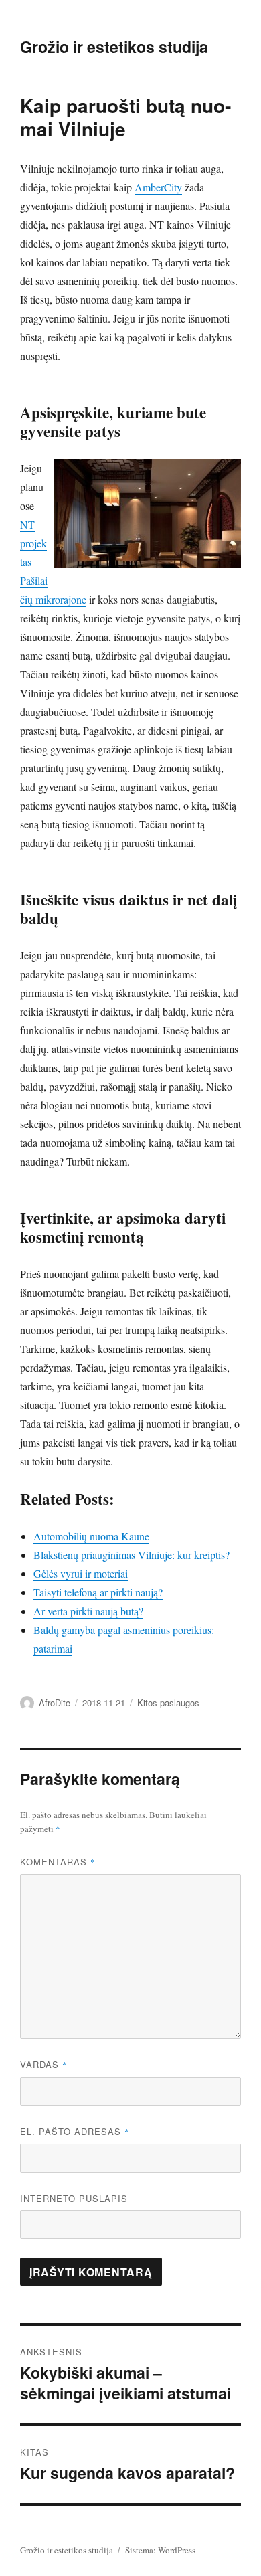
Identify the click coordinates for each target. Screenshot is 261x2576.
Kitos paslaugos (168, 1703)
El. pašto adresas (75, 2131)
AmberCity (158, 187)
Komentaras (58, 1862)
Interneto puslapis (74, 2198)
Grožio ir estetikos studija (114, 47)
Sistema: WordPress (160, 2550)
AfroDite (55, 1703)
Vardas (44, 2064)
